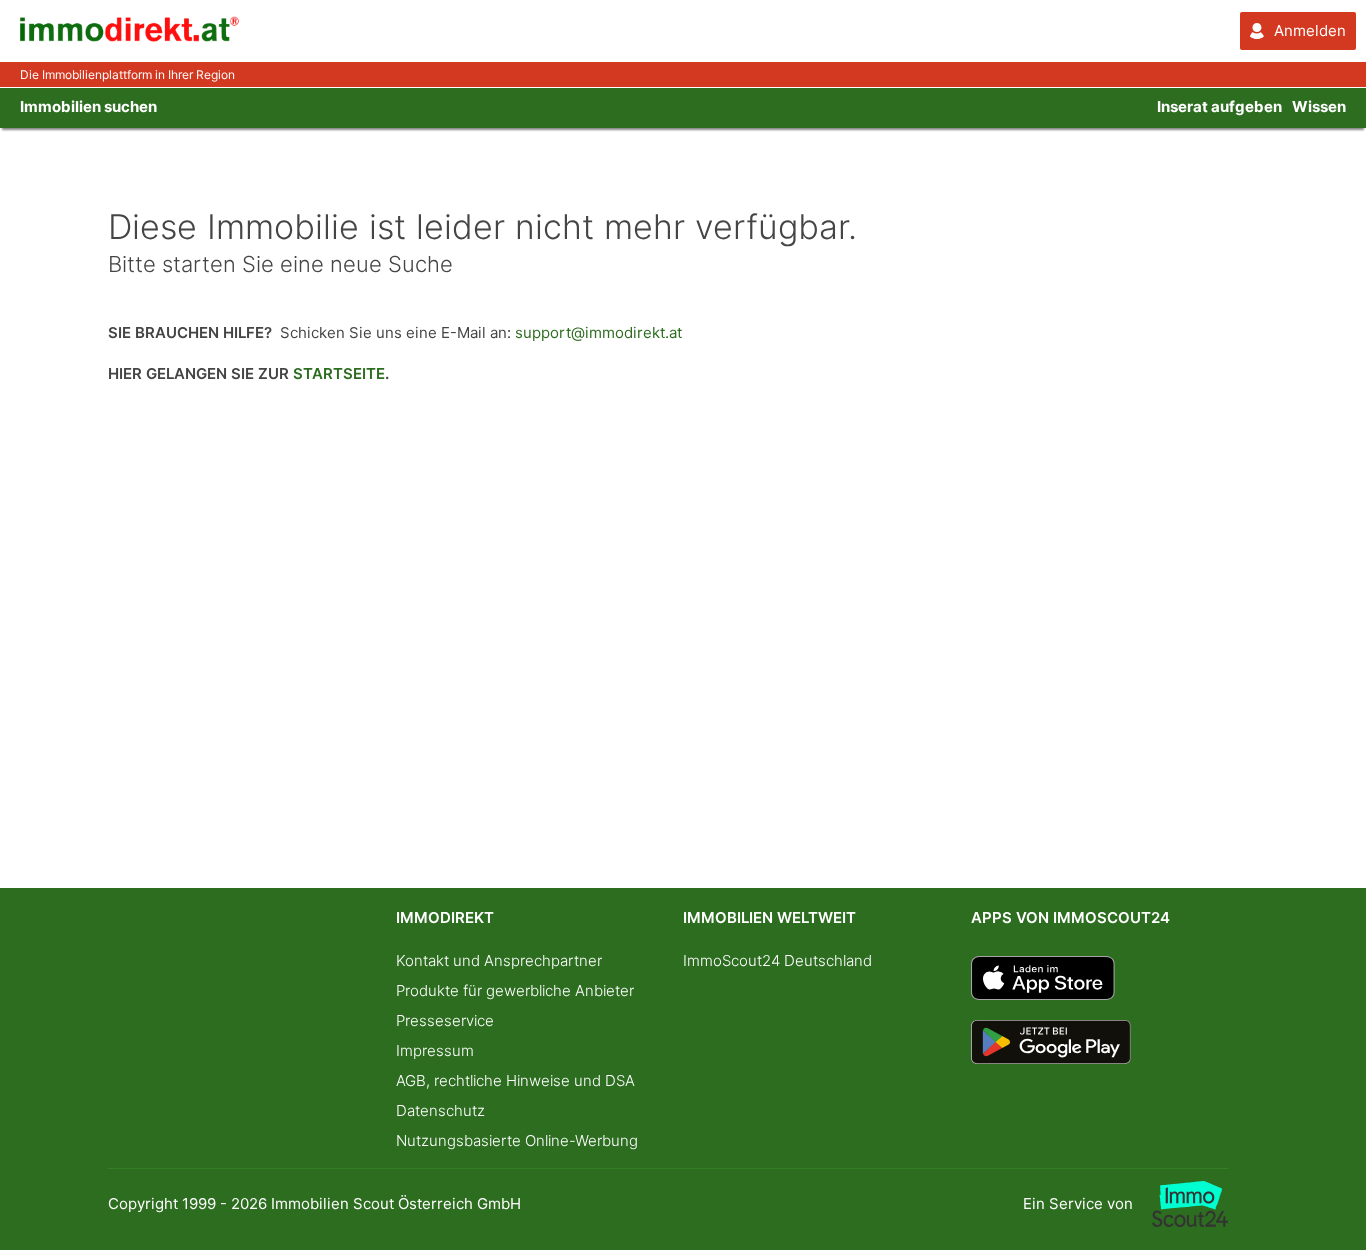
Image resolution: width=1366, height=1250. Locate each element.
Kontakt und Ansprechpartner (499, 960)
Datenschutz (440, 1110)
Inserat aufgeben (1219, 106)
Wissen (1319, 106)
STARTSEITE (339, 373)
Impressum (435, 1050)
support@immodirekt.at (598, 332)
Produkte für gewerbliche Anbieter (515, 990)
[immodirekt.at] (130, 36)
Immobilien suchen (88, 106)
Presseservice (445, 1020)
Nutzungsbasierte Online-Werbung (517, 1140)
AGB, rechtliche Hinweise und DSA (515, 1080)
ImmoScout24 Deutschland (777, 960)
